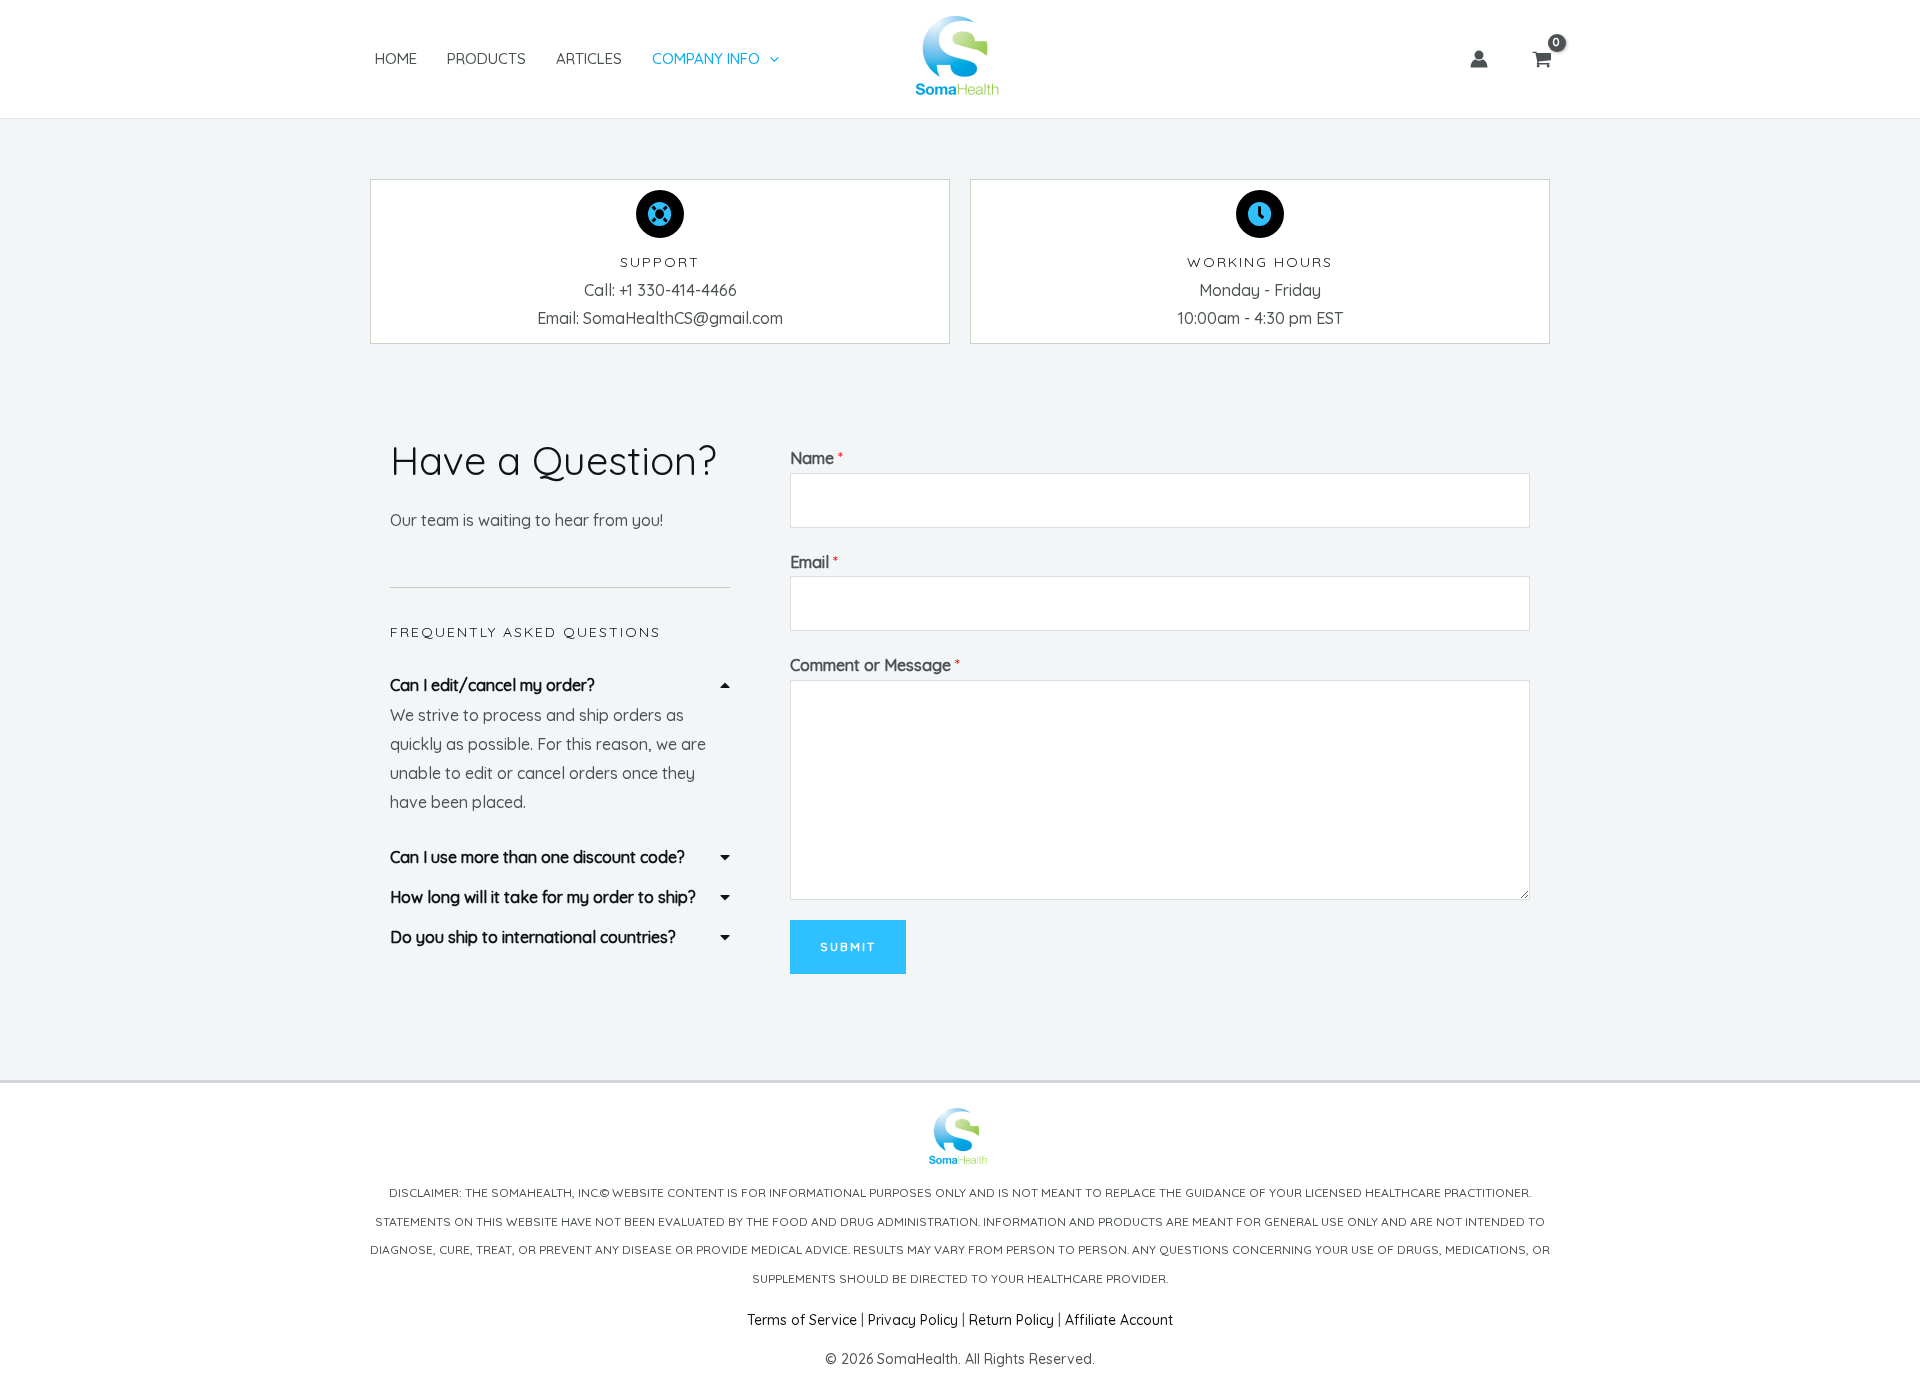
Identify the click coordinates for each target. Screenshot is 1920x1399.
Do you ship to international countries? (533, 937)
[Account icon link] (1479, 59)
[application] (769, 59)
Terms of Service (802, 1320)
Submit (848, 946)
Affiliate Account (1119, 1320)
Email (814, 562)
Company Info (706, 58)
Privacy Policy (913, 1320)
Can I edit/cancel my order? (492, 685)
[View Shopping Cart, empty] (1541, 59)
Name (816, 458)
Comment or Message (875, 665)
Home (396, 58)
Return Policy (1011, 1320)
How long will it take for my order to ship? (543, 897)
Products (486, 58)
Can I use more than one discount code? (537, 857)
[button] (560, 681)
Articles (589, 58)
